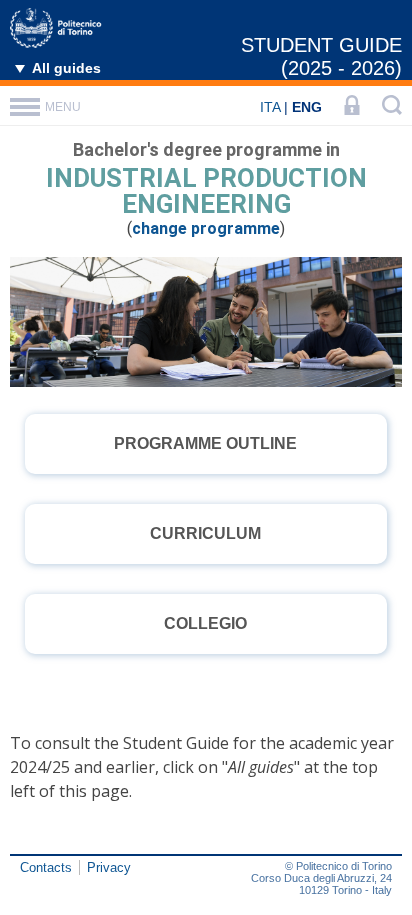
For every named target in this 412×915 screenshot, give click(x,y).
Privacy (109, 867)
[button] (206, 444)
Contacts (46, 867)
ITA (270, 107)
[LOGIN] (352, 107)
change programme (206, 228)
